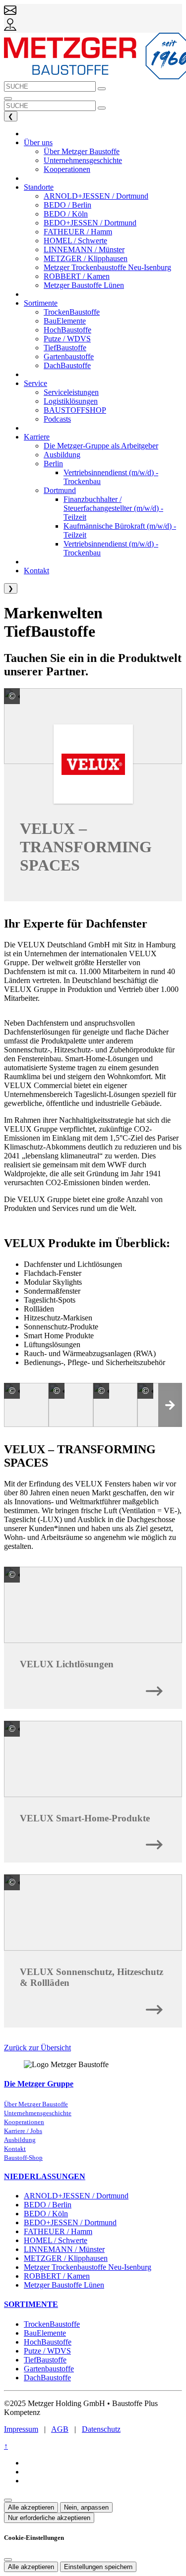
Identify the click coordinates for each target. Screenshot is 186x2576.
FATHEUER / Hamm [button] (78, 232)
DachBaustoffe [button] (67, 365)
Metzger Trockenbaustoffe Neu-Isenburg (88, 2267)
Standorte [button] (39, 187)
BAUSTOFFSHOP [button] (75, 410)
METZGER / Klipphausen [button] (86, 258)
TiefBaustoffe (45, 2360)
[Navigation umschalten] (8, 99)
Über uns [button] (38, 142)
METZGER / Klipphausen (66, 2258)
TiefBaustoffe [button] (65, 348)
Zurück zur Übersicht (37, 2048)
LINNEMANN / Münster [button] (84, 249)
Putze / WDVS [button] (67, 339)
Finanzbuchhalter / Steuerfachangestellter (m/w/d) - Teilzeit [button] (113, 508)
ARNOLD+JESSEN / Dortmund (76, 2196)
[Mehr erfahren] (154, 1688)
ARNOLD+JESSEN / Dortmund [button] (96, 196)
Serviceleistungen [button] (71, 392)
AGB (60, 2429)
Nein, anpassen (86, 2507)
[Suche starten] (102, 89)
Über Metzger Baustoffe (36, 2104)
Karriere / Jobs (23, 2131)
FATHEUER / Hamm (58, 2231)
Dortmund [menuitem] (60, 490)
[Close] (8, 2560)
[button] (170, 1405)
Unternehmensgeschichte (38, 2113)
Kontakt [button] (36, 571)
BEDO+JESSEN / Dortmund (70, 2222)
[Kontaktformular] (10, 14)
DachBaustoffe (47, 2378)
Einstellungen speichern (98, 2567)
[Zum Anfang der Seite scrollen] (8, 2500)
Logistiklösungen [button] (71, 401)
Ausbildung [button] (62, 455)
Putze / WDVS (47, 2351)
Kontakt (15, 2149)
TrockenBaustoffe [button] (72, 312)
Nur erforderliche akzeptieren (49, 2518)
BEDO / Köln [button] (66, 214)
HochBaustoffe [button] (67, 330)
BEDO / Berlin (48, 2205)
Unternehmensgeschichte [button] (83, 160)
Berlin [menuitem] (53, 464)
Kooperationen (24, 2122)
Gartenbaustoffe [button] (69, 356)
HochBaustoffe (48, 2342)
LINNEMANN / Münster (64, 2249)
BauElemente (45, 2333)
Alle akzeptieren (31, 2507)
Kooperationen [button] (67, 169)
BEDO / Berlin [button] (67, 205)
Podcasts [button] (57, 419)
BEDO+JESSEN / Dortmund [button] (90, 223)
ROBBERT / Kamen (57, 2276)
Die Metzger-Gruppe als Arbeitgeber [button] (101, 446)
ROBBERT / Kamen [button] (77, 276)
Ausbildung (20, 2140)
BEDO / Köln (46, 2214)
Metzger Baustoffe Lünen (64, 2285)
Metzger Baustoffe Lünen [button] (84, 285)
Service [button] (35, 383)
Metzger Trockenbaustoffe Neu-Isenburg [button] (107, 267)
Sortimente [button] (41, 303)
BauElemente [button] (65, 321)
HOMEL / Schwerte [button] (75, 241)
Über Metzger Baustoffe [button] (82, 151)
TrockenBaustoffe (52, 2324)
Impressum (21, 2429)
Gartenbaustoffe (49, 2369)
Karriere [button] (37, 437)
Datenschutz (101, 2429)
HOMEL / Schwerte (56, 2240)
